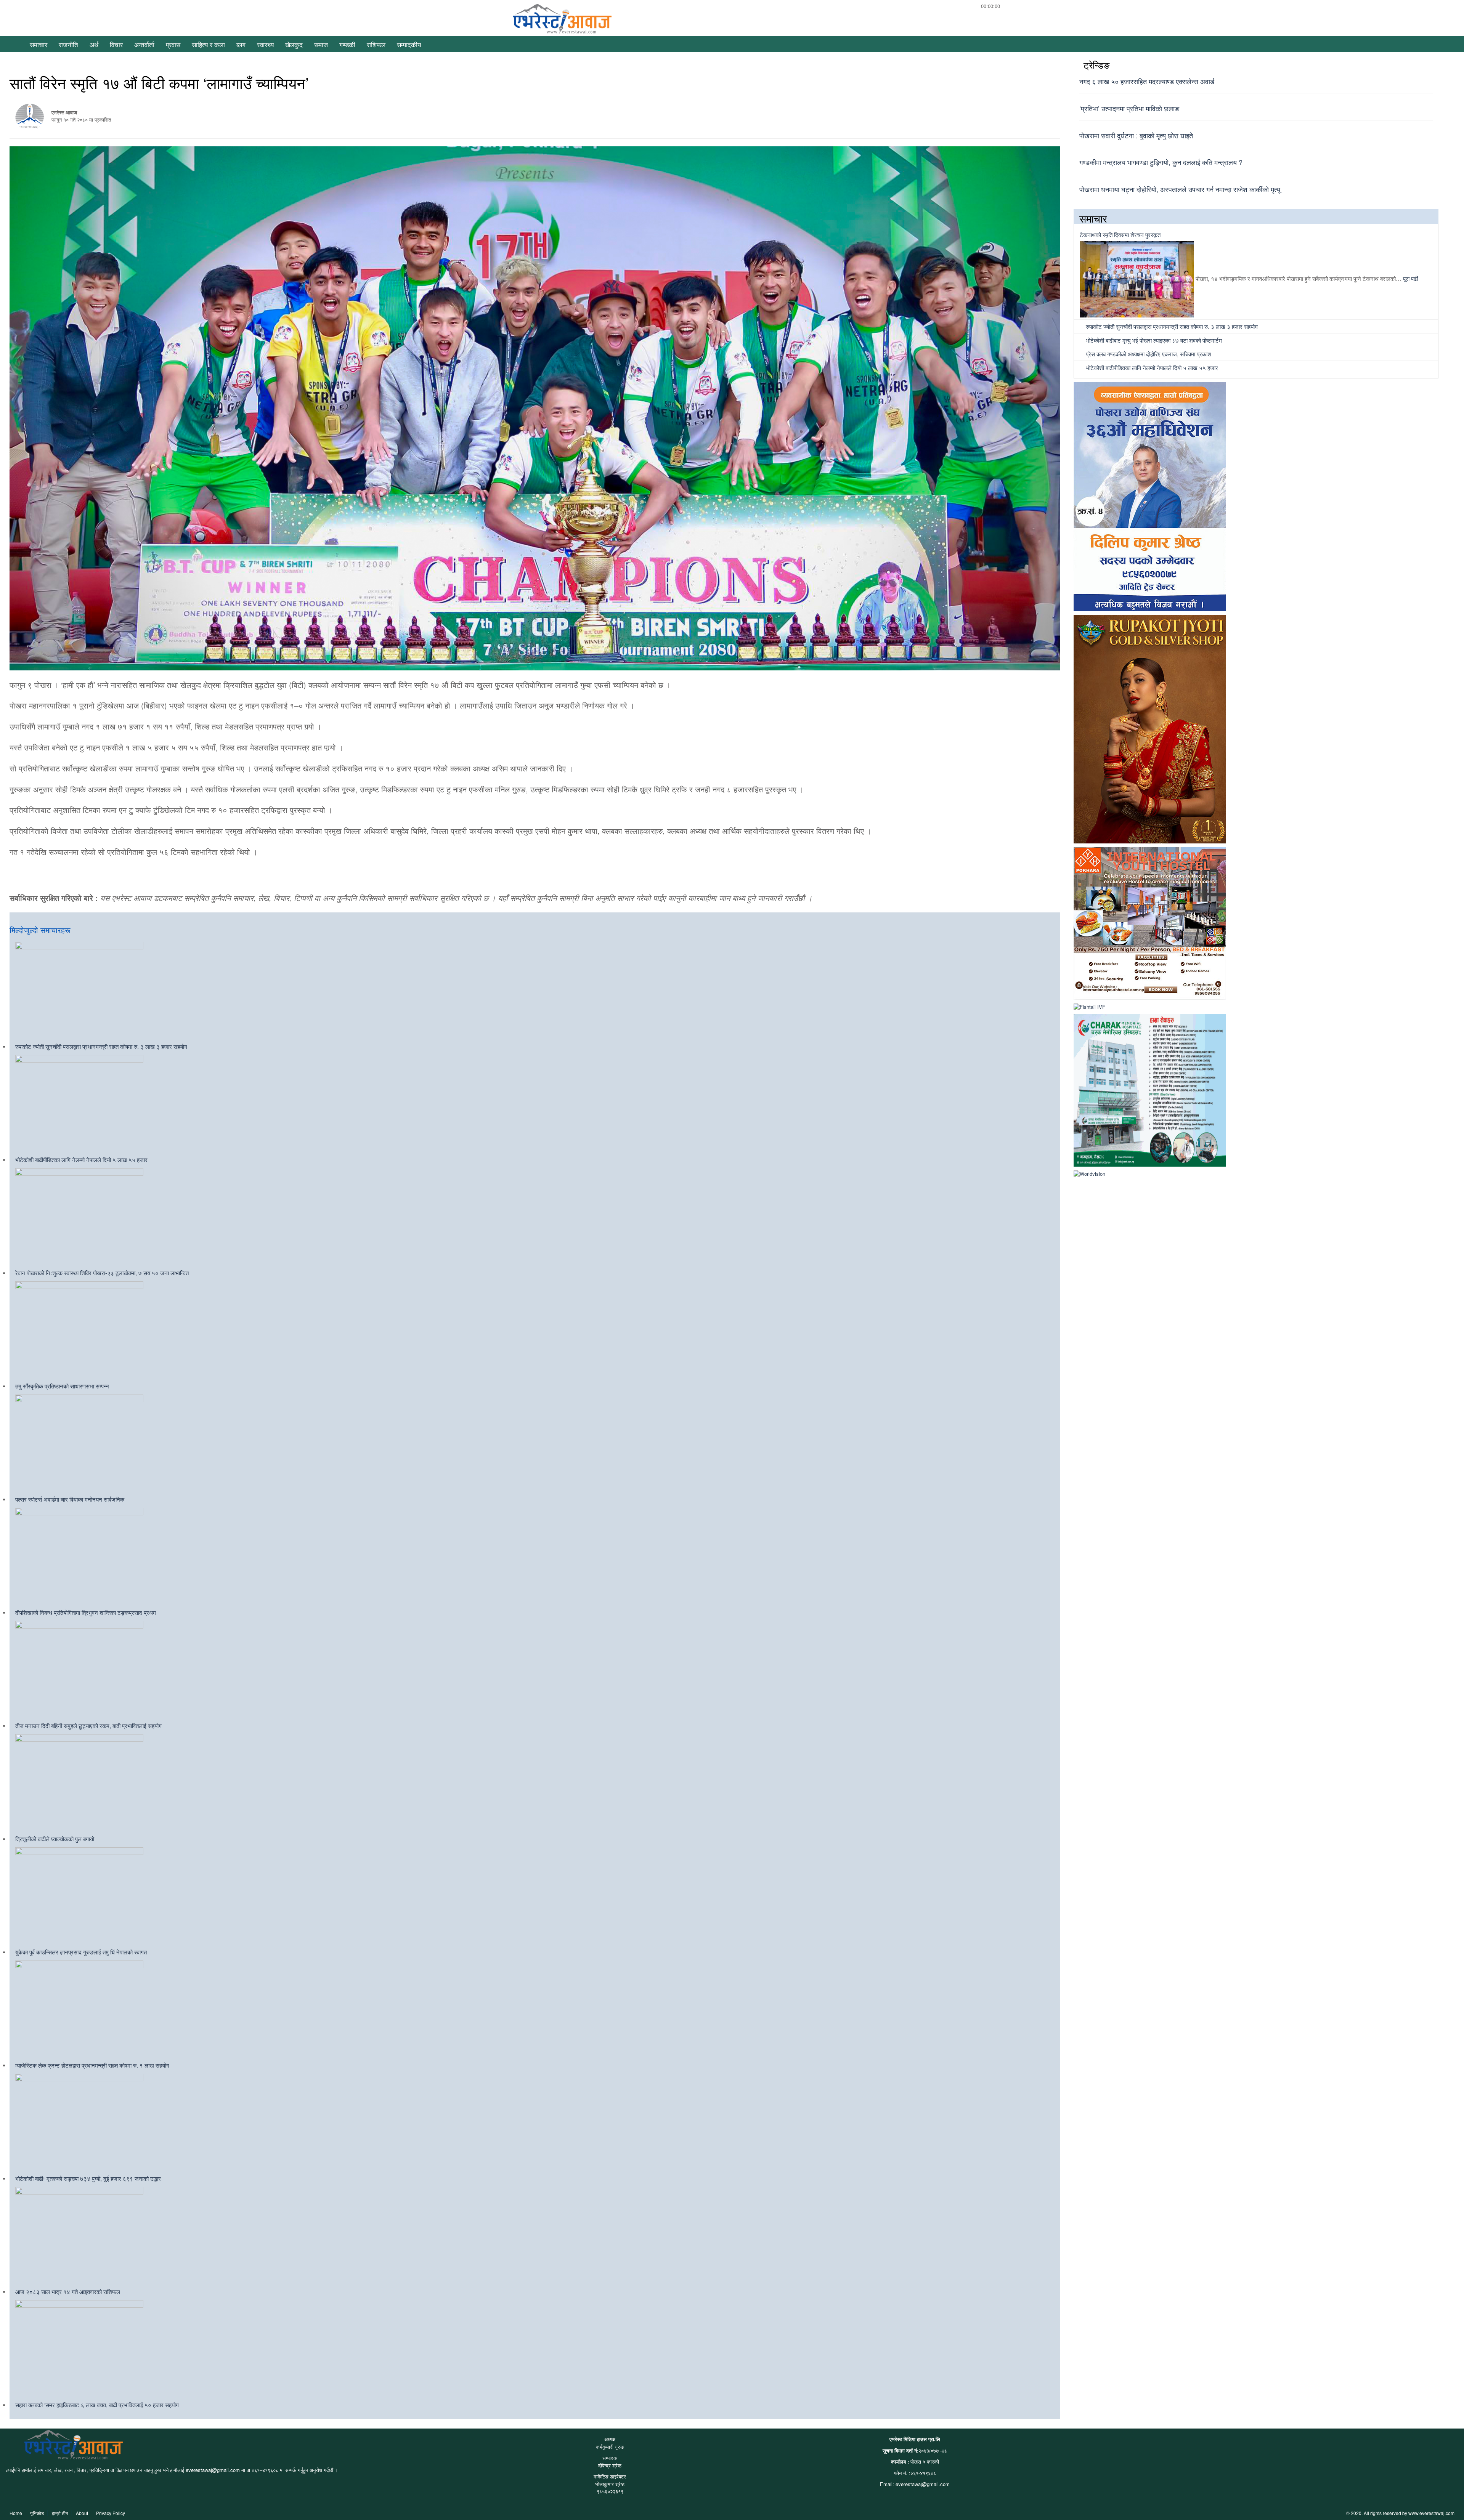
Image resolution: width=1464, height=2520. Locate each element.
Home (16, 2513)
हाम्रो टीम (60, 2513)
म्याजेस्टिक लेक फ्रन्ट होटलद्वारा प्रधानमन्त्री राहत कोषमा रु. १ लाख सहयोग (92, 2065)
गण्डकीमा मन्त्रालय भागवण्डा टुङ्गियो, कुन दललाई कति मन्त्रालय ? (1161, 162)
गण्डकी (347, 44)
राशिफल (376, 44)
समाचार (39, 44)
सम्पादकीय (409, 44)
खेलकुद (294, 44)
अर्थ (94, 44)
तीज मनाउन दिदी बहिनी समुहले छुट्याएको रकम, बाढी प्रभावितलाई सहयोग (88, 1726)
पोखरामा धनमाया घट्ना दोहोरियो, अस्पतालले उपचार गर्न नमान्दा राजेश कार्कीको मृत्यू (1180, 189)
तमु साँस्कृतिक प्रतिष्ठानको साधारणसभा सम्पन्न (62, 1386)
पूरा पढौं (1410, 278)
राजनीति (68, 44)
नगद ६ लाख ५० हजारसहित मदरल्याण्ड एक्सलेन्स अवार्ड (1147, 81)
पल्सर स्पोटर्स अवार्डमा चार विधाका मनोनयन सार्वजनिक (70, 1499)
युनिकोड (37, 2513)
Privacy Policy (111, 2513)
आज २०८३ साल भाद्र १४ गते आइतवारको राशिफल (68, 2292)
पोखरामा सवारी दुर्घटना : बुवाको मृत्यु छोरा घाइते (1136, 135)
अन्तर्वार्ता (144, 44)
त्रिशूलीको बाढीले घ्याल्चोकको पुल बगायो (55, 1839)
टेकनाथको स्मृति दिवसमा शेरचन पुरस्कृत (1120, 235)
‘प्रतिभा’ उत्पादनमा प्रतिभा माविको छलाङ (1129, 108)
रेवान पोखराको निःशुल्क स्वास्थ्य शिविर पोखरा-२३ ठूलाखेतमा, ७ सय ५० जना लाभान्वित (102, 1273)
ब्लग (241, 44)
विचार (116, 44)
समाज (321, 44)
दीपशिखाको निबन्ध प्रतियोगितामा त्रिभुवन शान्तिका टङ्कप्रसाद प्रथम (86, 1612)
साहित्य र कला (208, 44)
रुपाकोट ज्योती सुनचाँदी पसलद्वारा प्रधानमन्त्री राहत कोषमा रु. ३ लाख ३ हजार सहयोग (101, 1046)
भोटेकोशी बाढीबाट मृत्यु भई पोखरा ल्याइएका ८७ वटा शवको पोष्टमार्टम (1153, 340)
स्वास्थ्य (265, 44)
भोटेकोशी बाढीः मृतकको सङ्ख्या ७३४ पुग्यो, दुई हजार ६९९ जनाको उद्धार (88, 2178)
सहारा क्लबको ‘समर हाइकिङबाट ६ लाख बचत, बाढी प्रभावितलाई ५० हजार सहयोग (97, 2405)
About (82, 2513)
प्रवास (173, 44)
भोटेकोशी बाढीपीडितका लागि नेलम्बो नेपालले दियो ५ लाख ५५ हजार (81, 1160)
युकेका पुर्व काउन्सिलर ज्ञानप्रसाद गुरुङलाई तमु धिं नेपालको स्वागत (81, 1952)
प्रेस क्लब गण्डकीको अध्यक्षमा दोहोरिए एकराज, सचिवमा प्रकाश (1148, 354)
